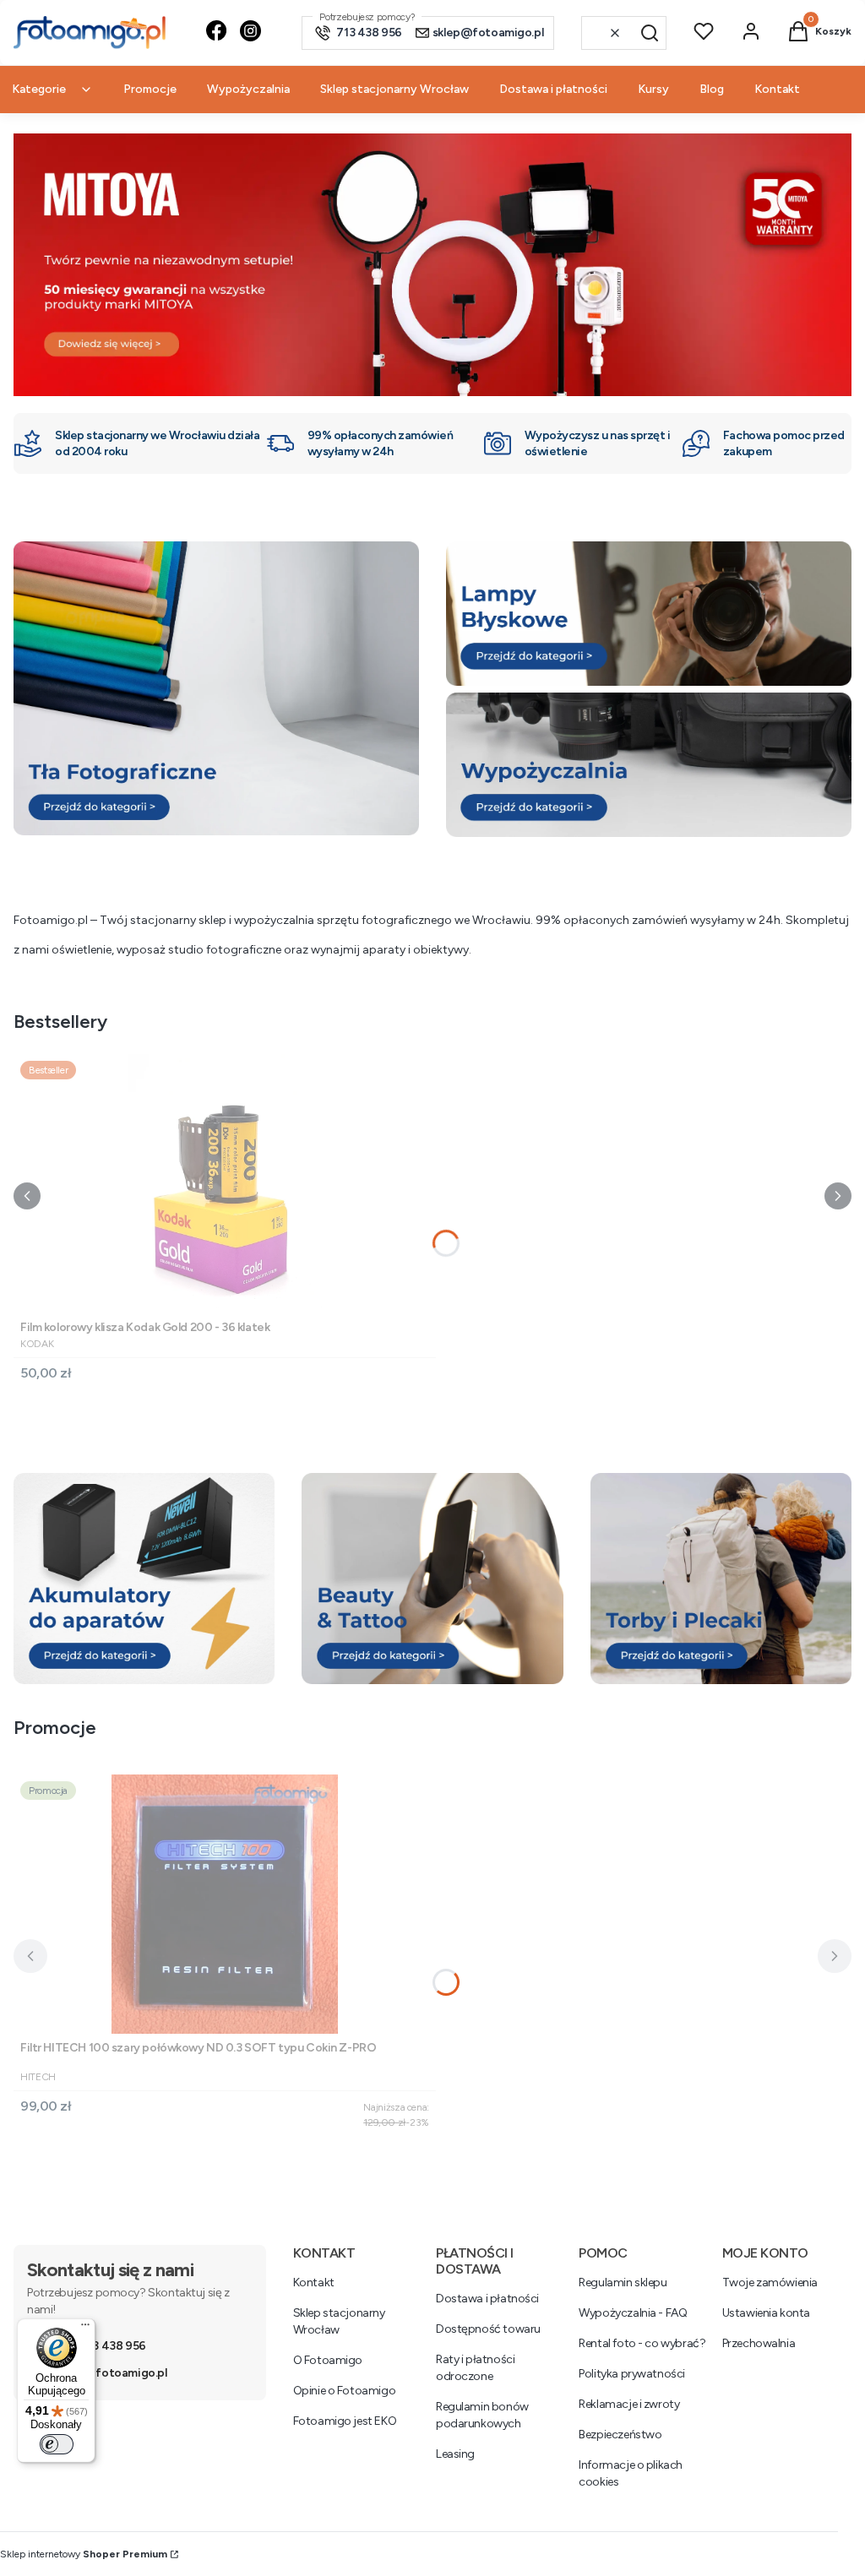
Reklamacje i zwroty (629, 2404)
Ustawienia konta (766, 2313)
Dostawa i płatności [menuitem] (553, 89)
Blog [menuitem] (712, 89)
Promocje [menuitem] (150, 89)
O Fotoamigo (328, 2360)
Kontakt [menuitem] (777, 89)
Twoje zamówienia (770, 2283)
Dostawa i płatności (487, 2299)
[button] (650, 33)
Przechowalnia (759, 2343)
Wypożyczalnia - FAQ (633, 2313)
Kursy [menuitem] (653, 89)
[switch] (57, 2444)
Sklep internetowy (84, 2554)
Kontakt (314, 2283)
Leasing (455, 2454)
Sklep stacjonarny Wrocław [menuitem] (394, 89)
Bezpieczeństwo (620, 2435)
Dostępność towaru (488, 2329)
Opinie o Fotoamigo (344, 2391)
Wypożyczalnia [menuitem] (248, 89)
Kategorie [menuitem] (39, 89)
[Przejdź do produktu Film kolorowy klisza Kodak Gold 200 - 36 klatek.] (225, 1184)
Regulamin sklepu (623, 2283)
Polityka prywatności (632, 2374)
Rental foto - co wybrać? (642, 2343)
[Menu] (85, 2329)
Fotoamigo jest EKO (345, 2421)
